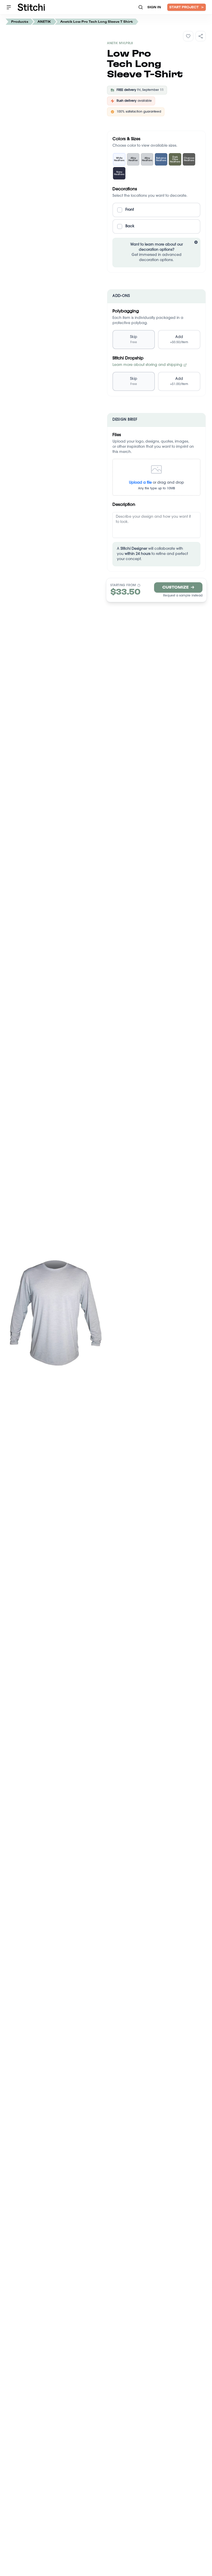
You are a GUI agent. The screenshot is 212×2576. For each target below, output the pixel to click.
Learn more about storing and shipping (147, 365)
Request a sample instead (183, 596)
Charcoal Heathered (189, 159)
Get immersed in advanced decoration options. (163, 253)
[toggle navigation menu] (9, 7)
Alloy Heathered (147, 159)
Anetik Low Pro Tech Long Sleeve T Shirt (97, 22)
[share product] (201, 36)
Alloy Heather (133, 159)
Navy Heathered (119, 173)
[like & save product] (188, 36)
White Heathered (119, 159)
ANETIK (44, 22)
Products (20, 22)
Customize (178, 587)
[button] (156, 210)
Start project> (187, 7)
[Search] (141, 7)
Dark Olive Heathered (175, 159)
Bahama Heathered (161, 159)
